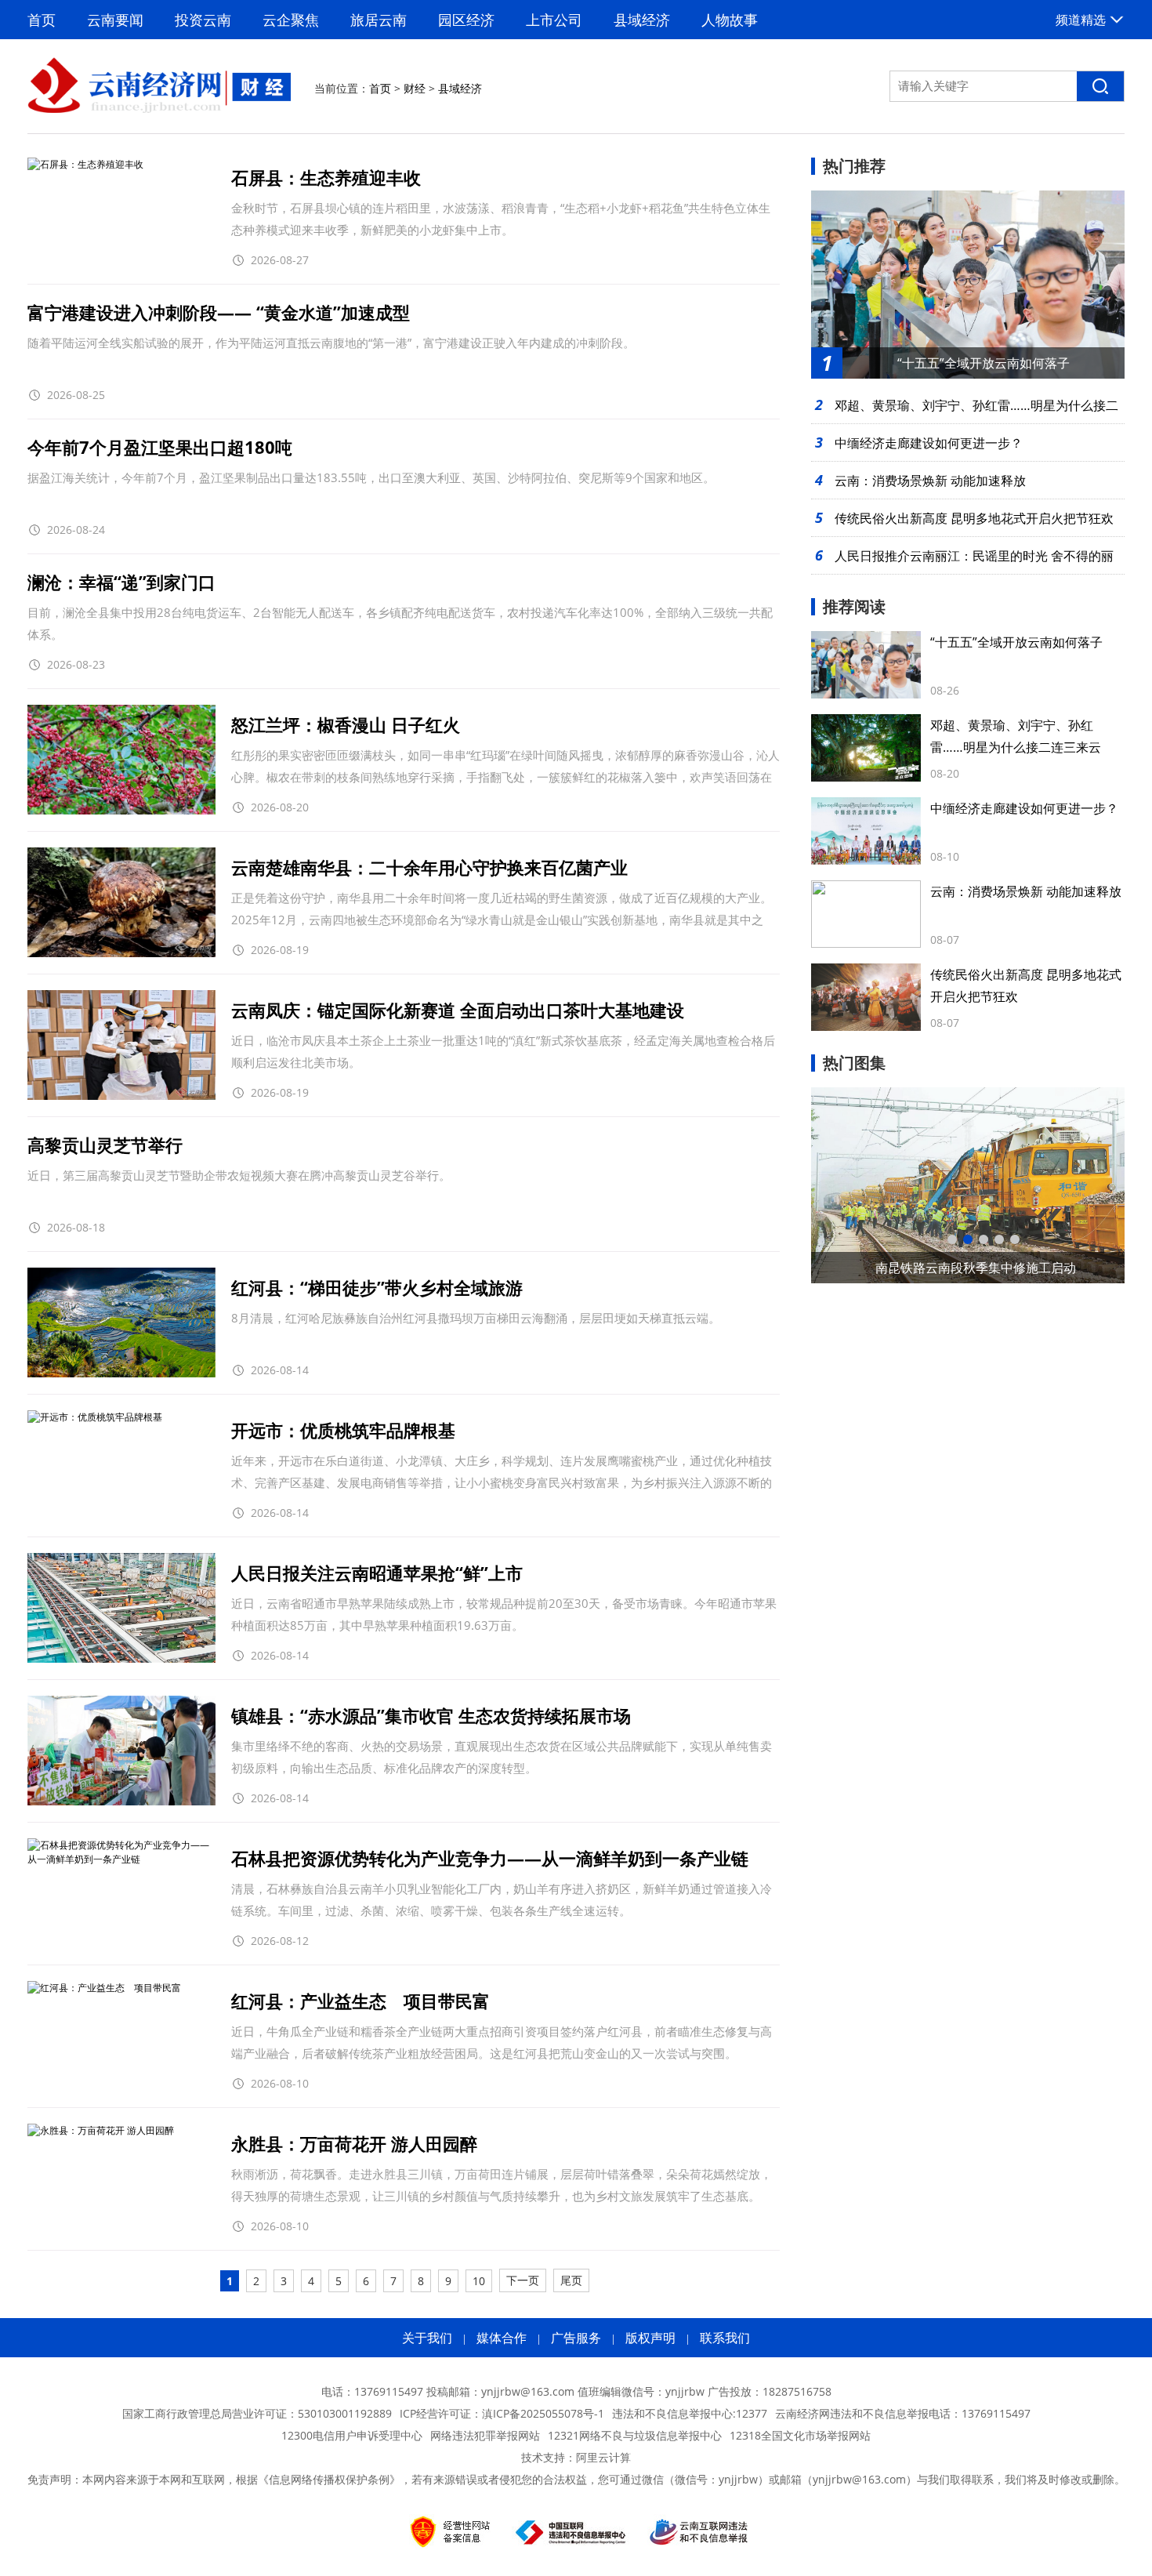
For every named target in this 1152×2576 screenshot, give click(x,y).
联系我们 (725, 2338)
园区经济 (466, 20)
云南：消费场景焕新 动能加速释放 (930, 481)
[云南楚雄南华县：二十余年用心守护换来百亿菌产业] (121, 954)
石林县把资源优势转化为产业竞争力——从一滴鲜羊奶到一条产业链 (490, 1858)
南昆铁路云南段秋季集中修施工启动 (976, 1268)
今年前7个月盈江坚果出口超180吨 (160, 447)
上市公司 (554, 20)
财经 (415, 88)
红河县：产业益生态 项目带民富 (360, 2001)
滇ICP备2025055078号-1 (543, 2413)
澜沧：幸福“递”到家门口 (121, 582)
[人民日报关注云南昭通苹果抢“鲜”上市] (121, 1659)
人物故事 (730, 20)
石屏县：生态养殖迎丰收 (326, 177)
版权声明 (650, 2338)
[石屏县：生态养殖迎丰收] (85, 164)
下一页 (523, 2280)
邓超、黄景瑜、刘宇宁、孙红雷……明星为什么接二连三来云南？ (1016, 747)
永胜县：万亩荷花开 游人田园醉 (354, 2143)
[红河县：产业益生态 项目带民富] (104, 1988)
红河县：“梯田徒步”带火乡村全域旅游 (377, 1287)
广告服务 (576, 2338)
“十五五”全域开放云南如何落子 (1016, 642)
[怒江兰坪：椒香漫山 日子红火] (121, 811)
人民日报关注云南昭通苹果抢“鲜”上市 (377, 1573)
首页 (42, 20)
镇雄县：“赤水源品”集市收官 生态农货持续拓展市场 (431, 1715)
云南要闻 (115, 20)
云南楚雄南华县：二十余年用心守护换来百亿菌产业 (429, 867)
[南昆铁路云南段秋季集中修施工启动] (968, 1185)
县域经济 (642, 20)
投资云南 (203, 20)
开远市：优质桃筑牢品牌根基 (343, 1430)
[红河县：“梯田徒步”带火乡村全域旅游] (121, 1374)
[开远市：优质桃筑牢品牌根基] (95, 1417)
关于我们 (427, 2338)
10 (479, 2281)
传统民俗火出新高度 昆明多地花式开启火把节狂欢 (974, 518)
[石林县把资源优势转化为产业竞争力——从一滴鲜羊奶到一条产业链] (121, 1859)
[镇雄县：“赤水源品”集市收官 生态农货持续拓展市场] (121, 1802)
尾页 (571, 2280)
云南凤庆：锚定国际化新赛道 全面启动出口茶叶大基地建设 (458, 1010)
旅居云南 (379, 20)
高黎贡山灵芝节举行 (105, 1145)
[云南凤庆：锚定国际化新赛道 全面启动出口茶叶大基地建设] (121, 1096)
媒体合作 (502, 2338)
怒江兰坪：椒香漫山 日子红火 (346, 724)
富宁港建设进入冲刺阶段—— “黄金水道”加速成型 (219, 312)
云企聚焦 (291, 20)
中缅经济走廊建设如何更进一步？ (929, 443)
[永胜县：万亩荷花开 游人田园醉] (101, 2130)
